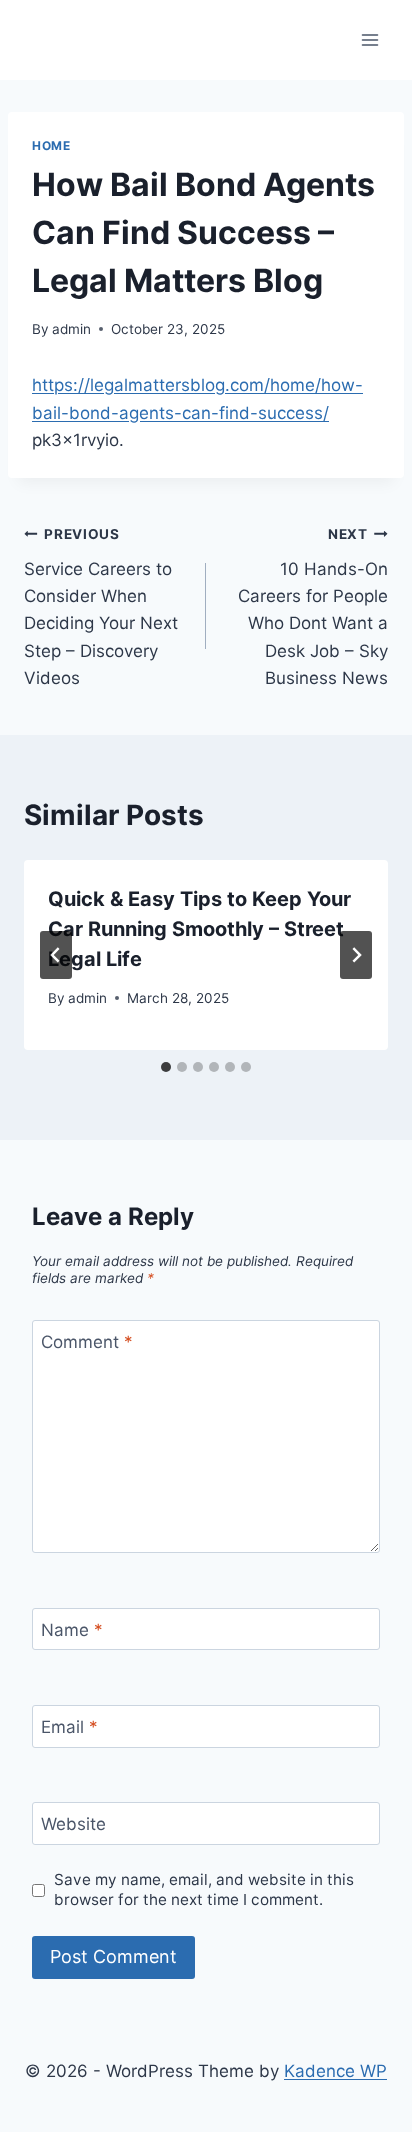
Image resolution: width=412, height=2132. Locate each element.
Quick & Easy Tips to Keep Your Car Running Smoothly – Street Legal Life (199, 929)
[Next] (356, 955)
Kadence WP (335, 2071)
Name (72, 1630)
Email (69, 1727)
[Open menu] (369, 39)
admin (71, 329)
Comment (87, 1342)
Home (51, 145)
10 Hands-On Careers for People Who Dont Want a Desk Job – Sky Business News (313, 606)
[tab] (166, 1067)
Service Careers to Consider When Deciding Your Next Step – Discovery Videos (101, 606)
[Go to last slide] (56, 955)
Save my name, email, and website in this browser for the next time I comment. (204, 1889)
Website (73, 1824)
